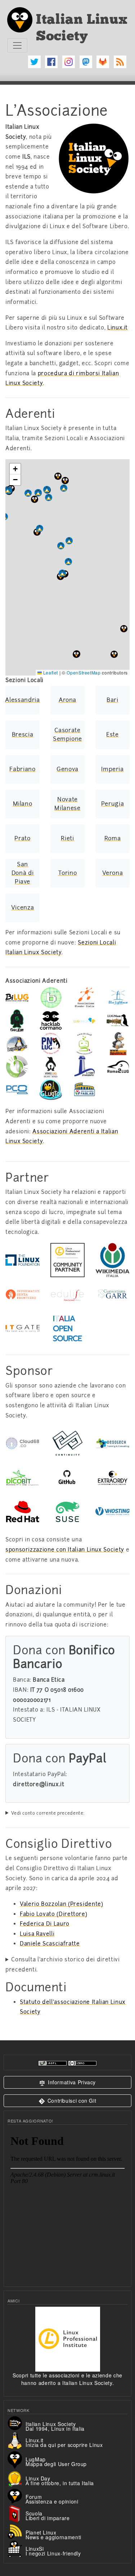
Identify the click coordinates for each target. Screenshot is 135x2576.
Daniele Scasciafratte (50, 1944)
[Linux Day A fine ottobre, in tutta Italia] (17, 2478)
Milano (23, 804)
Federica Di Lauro (45, 1924)
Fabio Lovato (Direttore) (53, 1914)
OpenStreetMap (84, 672)
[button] (114, 654)
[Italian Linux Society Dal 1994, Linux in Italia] (17, 2422)
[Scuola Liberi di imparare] (17, 2513)
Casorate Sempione (67, 734)
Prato (22, 838)
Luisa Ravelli (37, 1934)
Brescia (22, 734)
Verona (113, 873)
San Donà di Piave (22, 873)
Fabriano (22, 769)
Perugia (112, 804)
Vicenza (22, 908)
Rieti (67, 838)
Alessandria (22, 700)
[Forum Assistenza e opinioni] (17, 2495)
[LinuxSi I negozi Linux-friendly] (17, 2548)
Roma (113, 838)
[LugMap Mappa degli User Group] (17, 2459)
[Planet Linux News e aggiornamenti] (17, 2531)
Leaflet (50, 672)
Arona (67, 700)
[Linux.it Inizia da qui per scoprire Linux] (17, 2440)
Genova (67, 769)
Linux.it (118, 328)
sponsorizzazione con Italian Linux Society (65, 1550)
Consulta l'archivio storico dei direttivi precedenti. (63, 1965)
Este (112, 734)
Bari (112, 700)
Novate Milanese (67, 804)
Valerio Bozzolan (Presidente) (62, 1904)
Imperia (112, 769)
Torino (68, 873)
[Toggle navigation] (17, 45)
